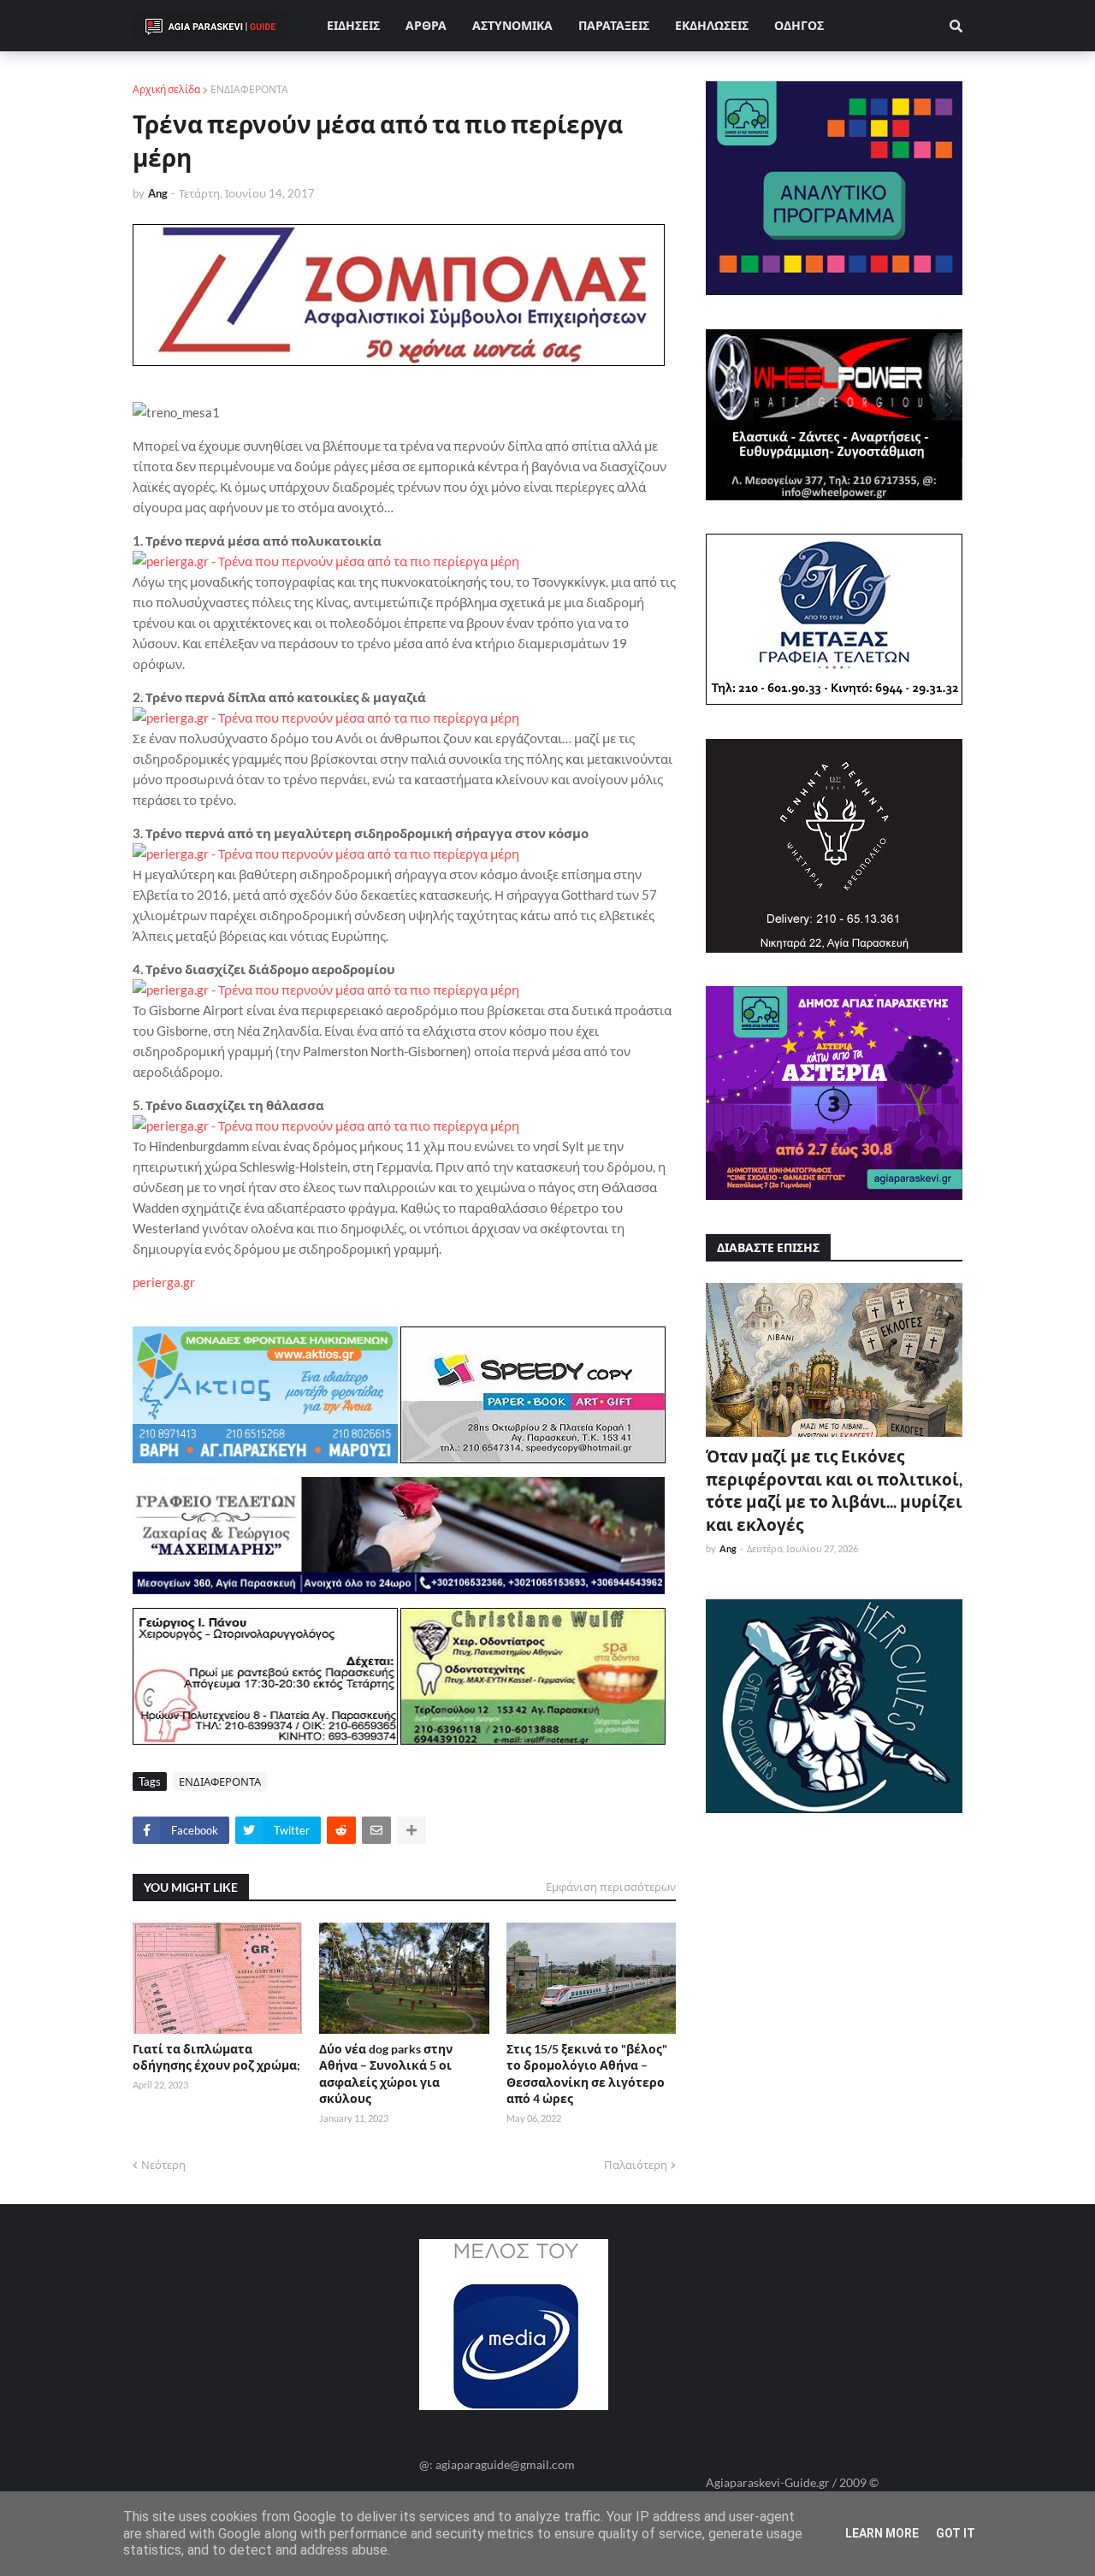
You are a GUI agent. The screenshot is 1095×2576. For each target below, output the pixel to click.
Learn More (882, 2533)
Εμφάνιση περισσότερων (611, 1887)
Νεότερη (163, 2165)
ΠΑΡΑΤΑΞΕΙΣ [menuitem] (614, 25)
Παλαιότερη (636, 2165)
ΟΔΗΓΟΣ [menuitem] (799, 25)
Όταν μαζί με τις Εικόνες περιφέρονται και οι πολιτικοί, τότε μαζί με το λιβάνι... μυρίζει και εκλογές (834, 1490)
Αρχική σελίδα (166, 89)
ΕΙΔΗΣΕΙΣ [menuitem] (353, 25)
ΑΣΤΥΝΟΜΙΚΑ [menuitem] (512, 25)
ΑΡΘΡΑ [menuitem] (426, 25)
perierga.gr (164, 1282)
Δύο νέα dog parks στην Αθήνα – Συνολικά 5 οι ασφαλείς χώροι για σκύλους (386, 2074)
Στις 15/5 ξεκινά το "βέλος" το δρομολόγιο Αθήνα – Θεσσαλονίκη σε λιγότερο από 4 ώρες (587, 2074)
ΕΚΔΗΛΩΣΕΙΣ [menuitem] (712, 25)
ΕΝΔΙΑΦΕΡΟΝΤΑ (249, 89)
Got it (956, 2533)
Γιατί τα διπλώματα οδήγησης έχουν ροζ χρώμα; (216, 2057)
